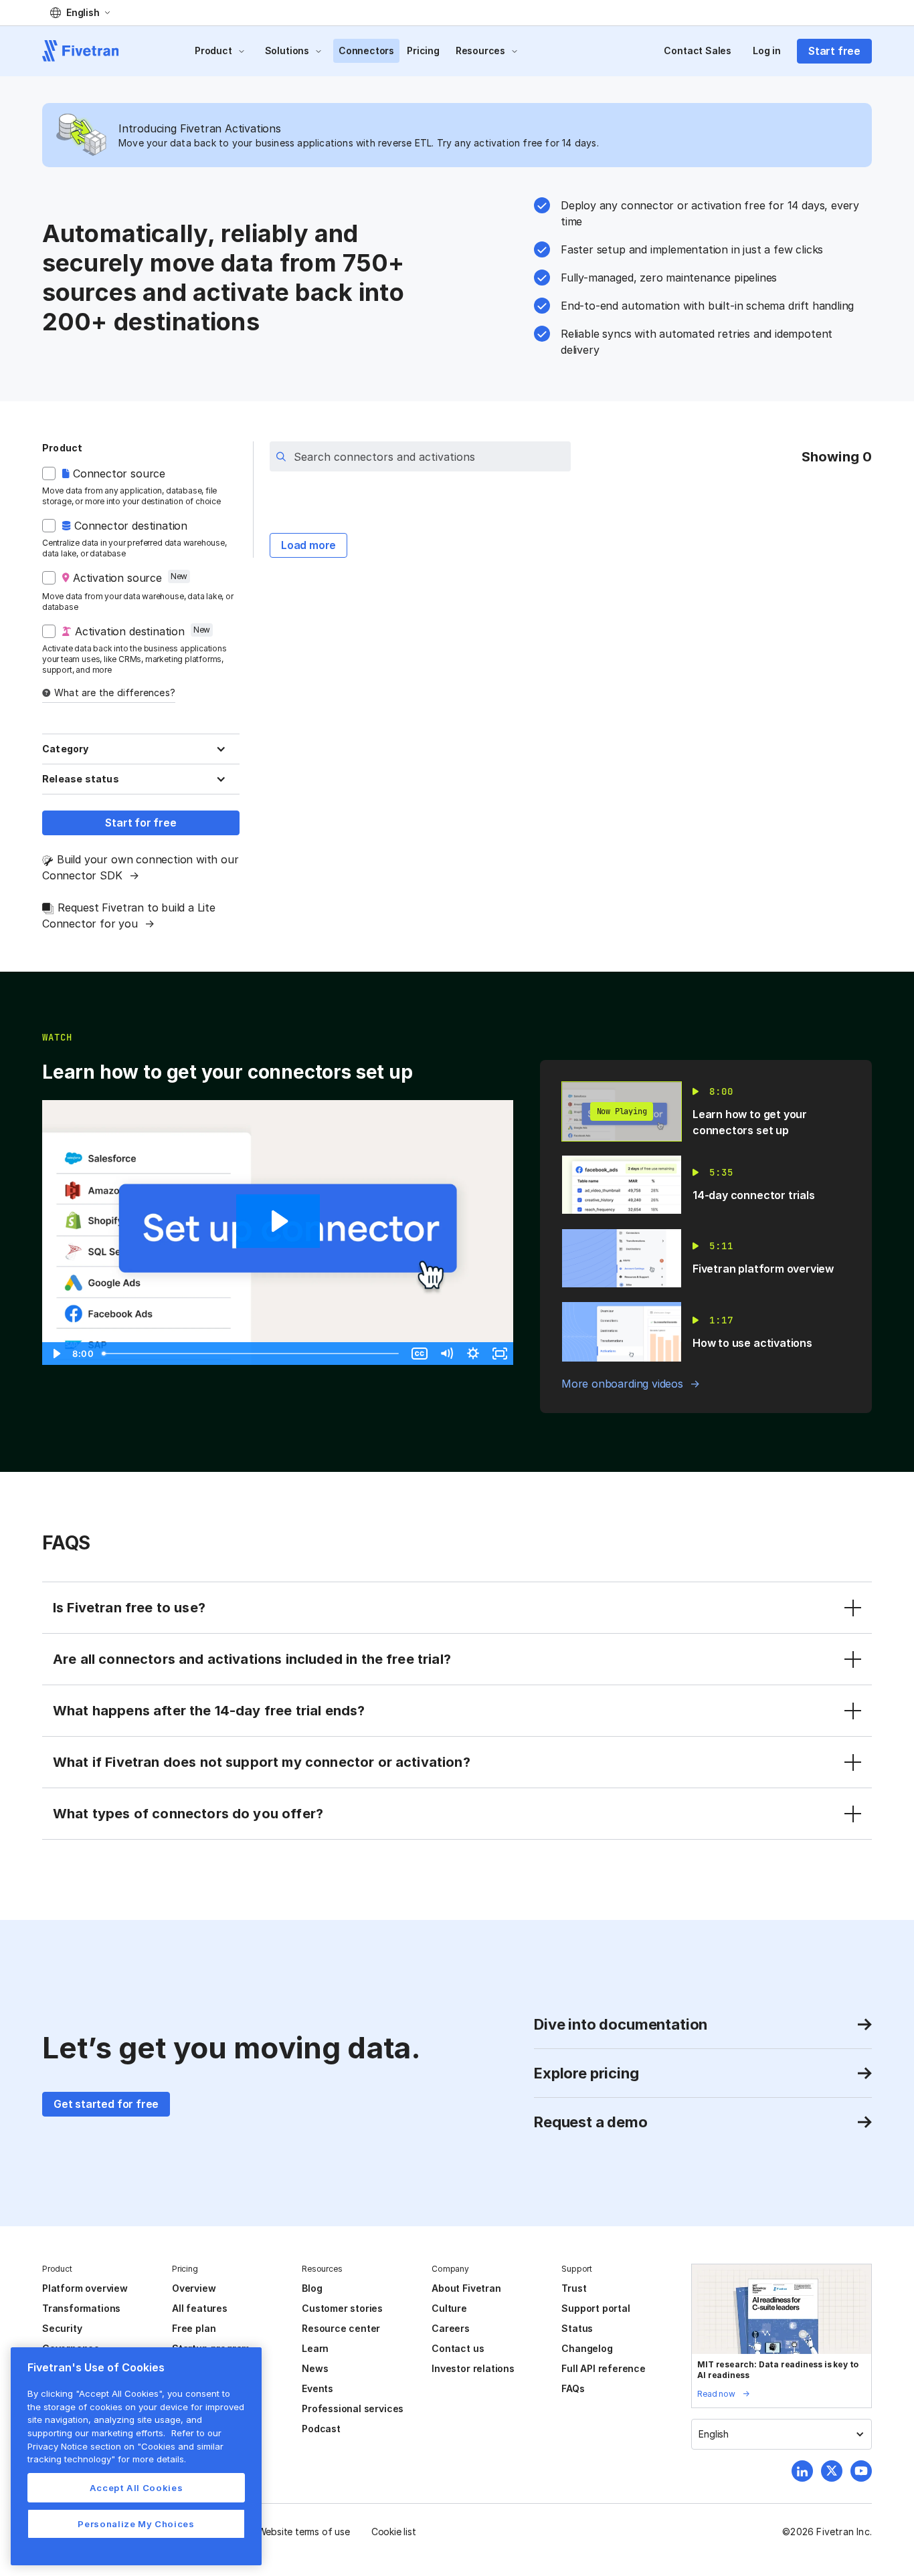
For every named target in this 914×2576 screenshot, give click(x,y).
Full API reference (604, 2368)
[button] (80, 13)
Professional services (353, 2408)
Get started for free (106, 2104)
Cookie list (394, 2532)
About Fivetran (466, 2288)
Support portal (596, 2308)
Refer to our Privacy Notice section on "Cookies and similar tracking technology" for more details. (125, 2446)
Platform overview (85, 2288)
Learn (315, 2348)
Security (62, 2328)
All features (200, 2308)
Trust (574, 2288)
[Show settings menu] (473, 1354)
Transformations (81, 2308)
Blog (312, 2288)
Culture (449, 2308)
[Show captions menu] (420, 1354)
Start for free (141, 823)
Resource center (341, 2328)
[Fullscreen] (500, 1354)
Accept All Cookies (136, 2488)
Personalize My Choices (136, 2524)
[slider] (252, 1354)
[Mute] (446, 1354)
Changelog (587, 2348)
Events (317, 2388)
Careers (451, 2328)
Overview (194, 2288)
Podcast (321, 2429)
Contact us (458, 2348)
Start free (834, 51)
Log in (767, 50)
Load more (308, 545)
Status (577, 2328)
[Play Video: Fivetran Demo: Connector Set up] (278, 1221)
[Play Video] (56, 1354)
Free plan (194, 2328)
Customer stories (342, 2308)
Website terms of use (304, 2532)
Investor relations (473, 2368)
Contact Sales (698, 50)
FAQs (573, 2388)
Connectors (366, 50)
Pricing (423, 50)
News (315, 2368)
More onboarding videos (622, 1384)
